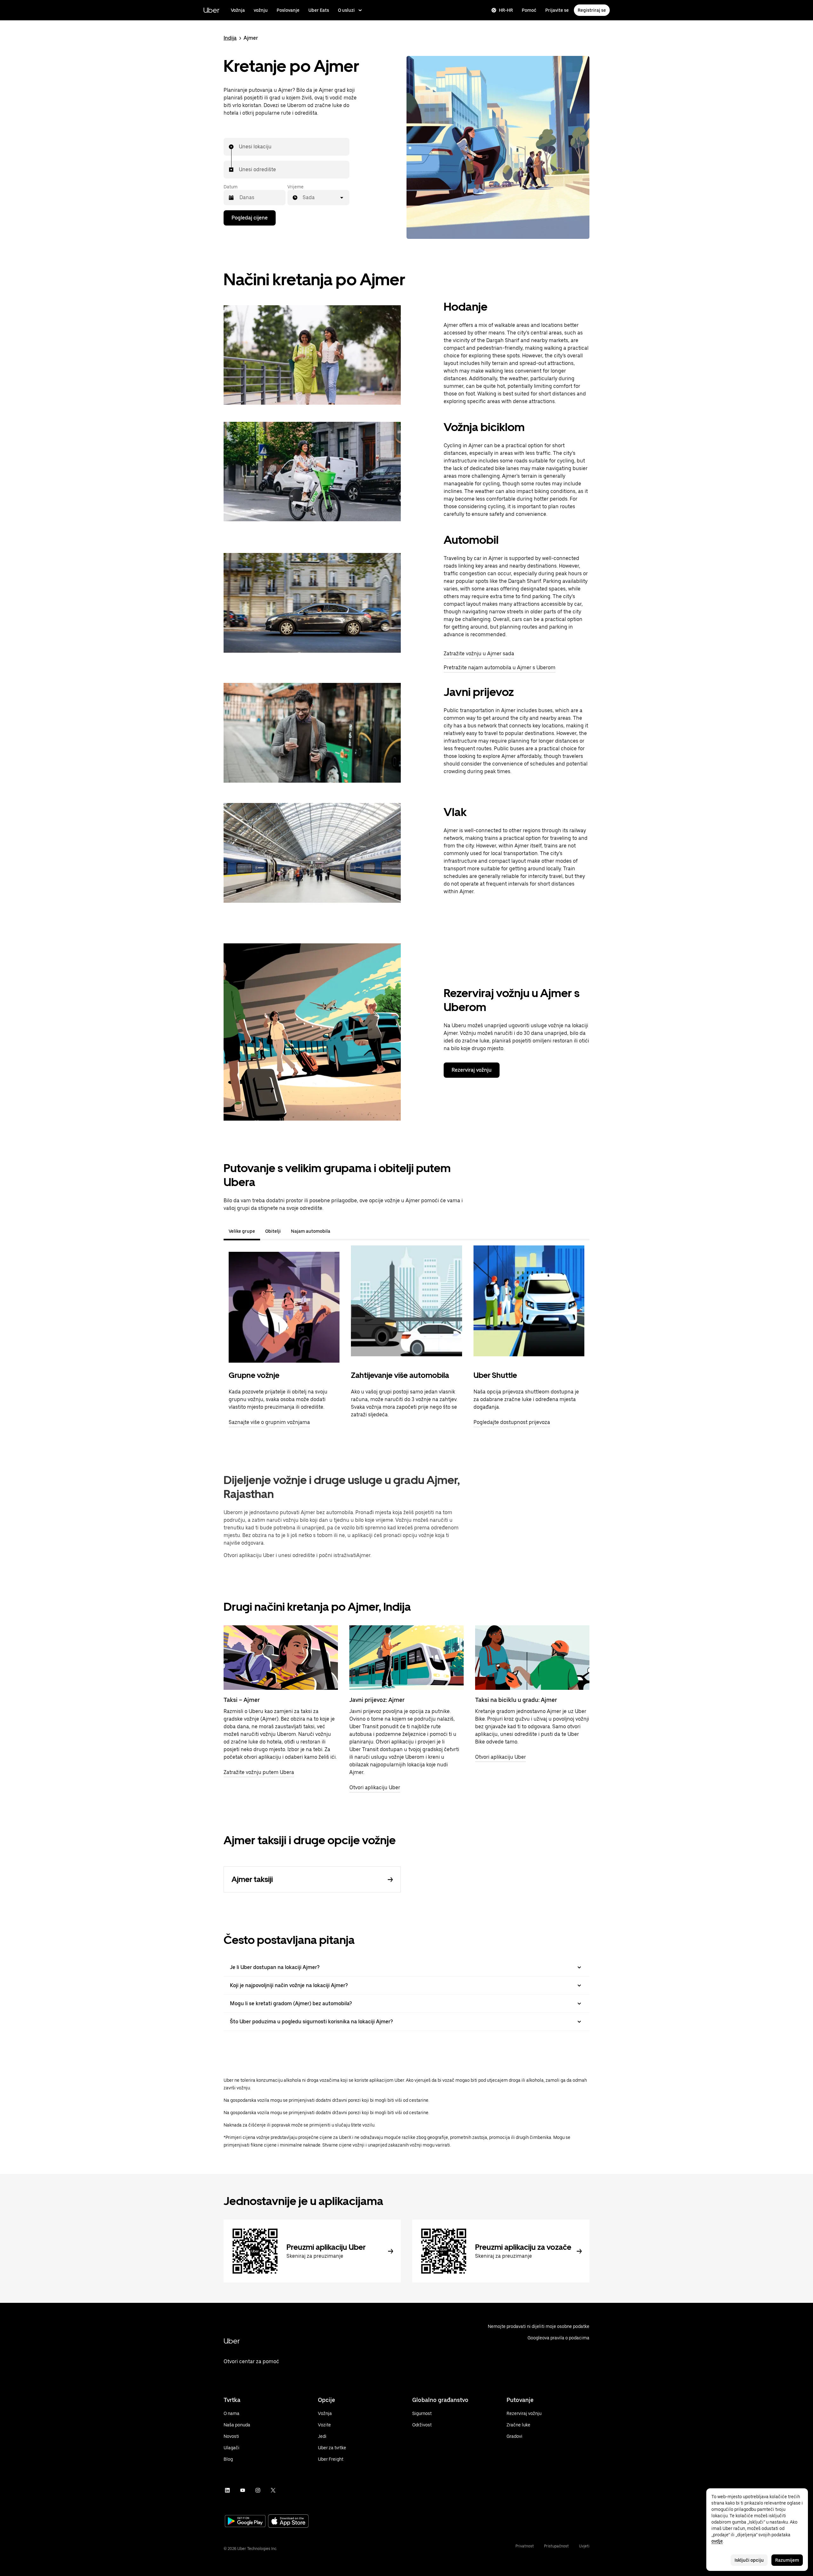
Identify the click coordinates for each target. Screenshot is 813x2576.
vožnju (261, 10)
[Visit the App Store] (288, 2522)
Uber (211, 10)
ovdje (717, 2541)
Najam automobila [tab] (311, 1231)
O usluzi (346, 10)
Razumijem (787, 2560)
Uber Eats (319, 10)
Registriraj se (592, 10)
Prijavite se (557, 10)
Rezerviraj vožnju (472, 1070)
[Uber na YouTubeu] (243, 2490)
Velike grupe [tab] (242, 1231)
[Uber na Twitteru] (273, 2490)
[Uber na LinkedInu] (227, 2490)
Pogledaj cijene (250, 218)
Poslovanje (288, 10)
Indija (230, 38)
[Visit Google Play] (245, 2522)
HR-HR (506, 10)
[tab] (340, 1231)
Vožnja (238, 10)
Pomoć (529, 10)
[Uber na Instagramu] (258, 2490)
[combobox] (239, 147)
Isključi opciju (749, 2560)
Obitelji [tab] (273, 1231)
